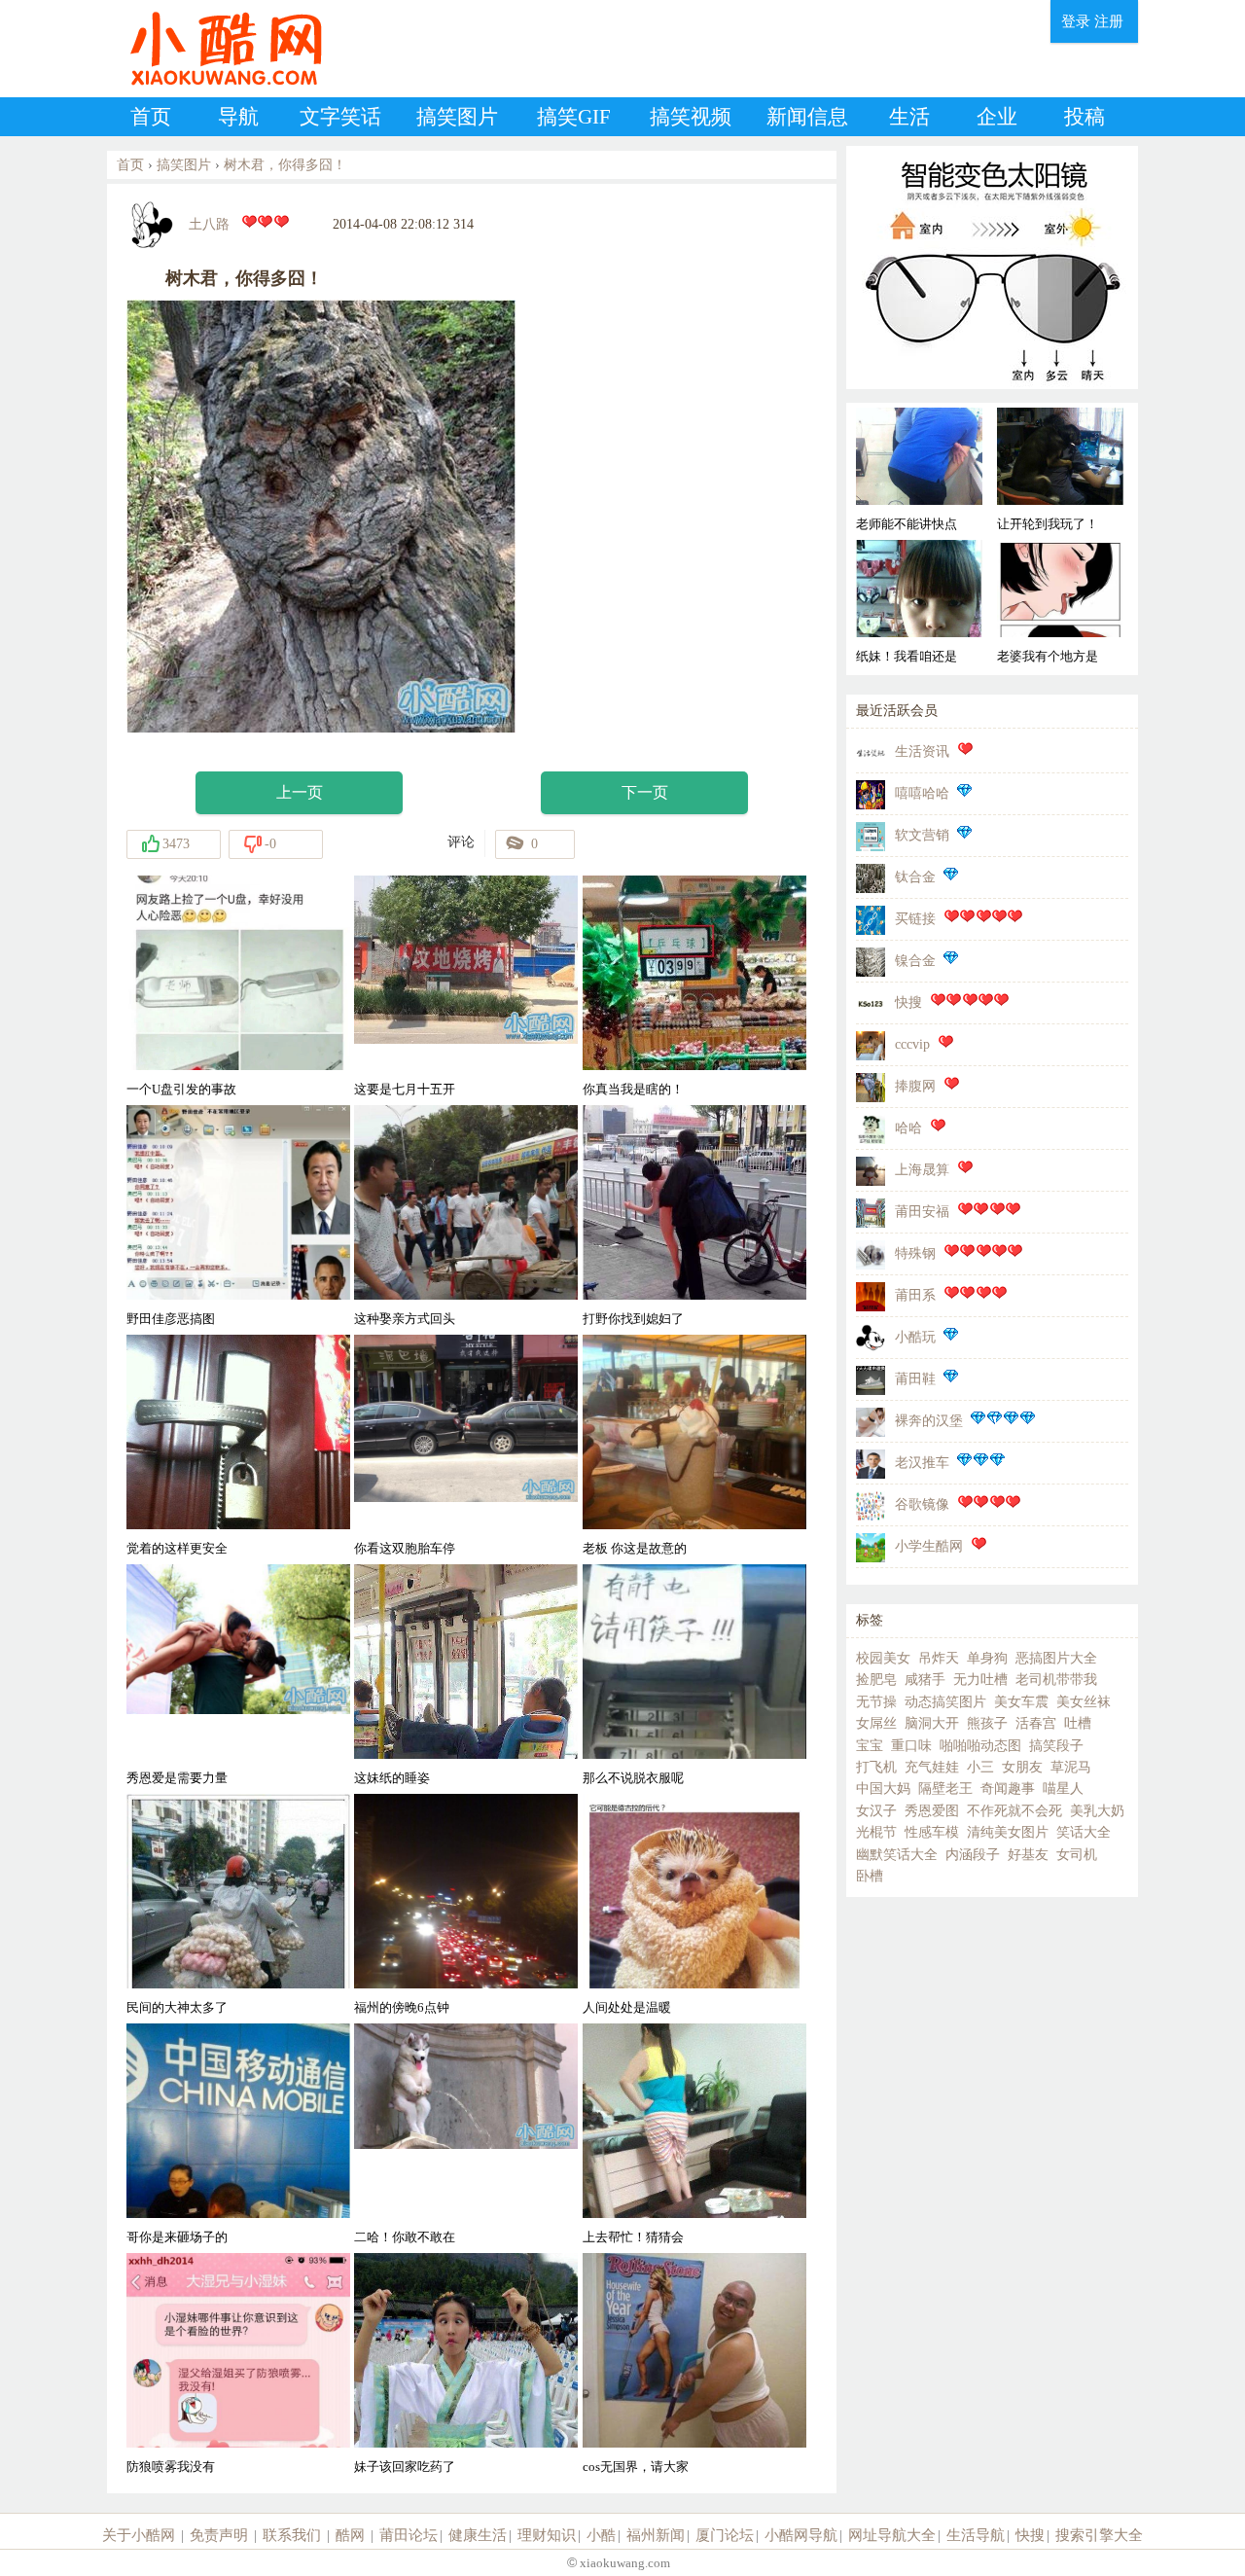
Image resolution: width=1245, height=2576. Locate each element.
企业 (997, 117)
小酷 (601, 2535)
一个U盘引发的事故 (181, 1089)
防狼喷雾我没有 (171, 2467)
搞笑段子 (1056, 1746)
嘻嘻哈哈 (922, 793)
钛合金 (915, 877)
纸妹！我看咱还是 (907, 656)
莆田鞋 (915, 1379)
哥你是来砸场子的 (177, 2237)
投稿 (1085, 117)
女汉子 (876, 1811)
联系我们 (292, 2535)
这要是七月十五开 (405, 1089)
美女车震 (1021, 1702)
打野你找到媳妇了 (633, 1319)
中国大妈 (883, 1789)
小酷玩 (915, 1337)
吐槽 (1078, 1723)
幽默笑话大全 (897, 1855)
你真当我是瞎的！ (633, 1089)
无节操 (876, 1702)
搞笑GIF (574, 117)
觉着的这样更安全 (177, 1548)
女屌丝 (876, 1723)
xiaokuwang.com (623, 2563)
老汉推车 (922, 1463)
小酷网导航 (801, 2535)
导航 (238, 117)
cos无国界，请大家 (636, 2467)
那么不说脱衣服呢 (633, 1778)
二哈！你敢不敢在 (405, 2237)
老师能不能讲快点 (907, 524)
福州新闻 (656, 2535)
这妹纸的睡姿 (392, 1778)
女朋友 (1022, 1767)
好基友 (1028, 1855)
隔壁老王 (945, 1789)
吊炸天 (939, 1658)
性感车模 (932, 1832)
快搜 (908, 1002)
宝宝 (870, 1746)
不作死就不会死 (1014, 1811)
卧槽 (870, 1876)
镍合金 (915, 961)
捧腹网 (915, 1086)
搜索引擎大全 (1099, 2535)
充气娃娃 (932, 1767)
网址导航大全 (892, 2535)
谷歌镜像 (922, 1504)
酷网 (350, 2535)
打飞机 (876, 1767)
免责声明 (219, 2535)
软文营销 (922, 835)
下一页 (645, 792)
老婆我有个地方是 (1048, 656)
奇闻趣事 (1008, 1789)
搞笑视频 (691, 117)
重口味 (911, 1746)
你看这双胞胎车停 (405, 1548)
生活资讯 (922, 751)
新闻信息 (807, 117)
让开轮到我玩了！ (1048, 524)
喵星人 (1063, 1789)
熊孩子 (987, 1723)
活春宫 (1036, 1723)
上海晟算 (922, 1170)
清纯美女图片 (1008, 1832)
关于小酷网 (139, 2535)
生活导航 (976, 2535)
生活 (909, 117)
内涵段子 (973, 1855)
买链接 (915, 919)
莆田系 (915, 1295)
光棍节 (876, 1832)
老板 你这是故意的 (635, 1548)
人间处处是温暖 (627, 2007)
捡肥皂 (876, 1680)
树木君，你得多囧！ (285, 165)
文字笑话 (340, 117)
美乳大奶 (1097, 1811)
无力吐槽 (980, 1680)
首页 (151, 117)
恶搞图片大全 (1056, 1658)
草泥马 (1071, 1767)
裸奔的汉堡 (929, 1421)
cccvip (912, 1044)
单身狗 (987, 1658)
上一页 (300, 792)
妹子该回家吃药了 (405, 2467)
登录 (1076, 21)
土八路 (209, 224)
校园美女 (883, 1658)
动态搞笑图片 (945, 1702)
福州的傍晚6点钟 (402, 2007)
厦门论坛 (725, 2535)
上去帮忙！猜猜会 (633, 2237)
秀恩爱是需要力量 (177, 1778)
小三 (980, 1767)
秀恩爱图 (932, 1811)
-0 (270, 844)
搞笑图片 (457, 117)
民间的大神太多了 (177, 2007)
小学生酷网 (929, 1546)
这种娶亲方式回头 (405, 1319)
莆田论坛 (409, 2535)
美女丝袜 (1084, 1702)
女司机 (1077, 1855)
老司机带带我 (1056, 1680)
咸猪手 (925, 1680)
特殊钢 (915, 1253)
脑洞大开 (932, 1723)
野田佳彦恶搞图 (171, 1319)
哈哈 (908, 1128)
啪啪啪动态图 (980, 1746)
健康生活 (478, 2535)
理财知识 (547, 2535)
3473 (176, 844)
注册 (1109, 21)
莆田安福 (922, 1212)
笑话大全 (1084, 1832)
